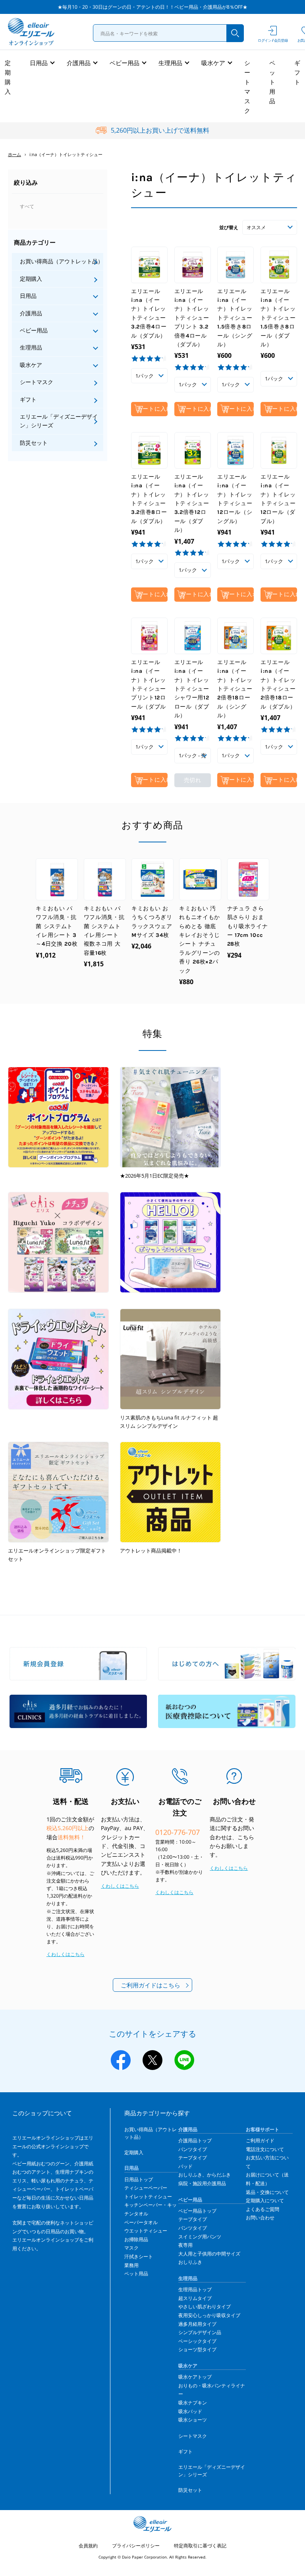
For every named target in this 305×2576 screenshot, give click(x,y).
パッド (185, 2166)
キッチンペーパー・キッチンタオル (151, 2209)
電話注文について (265, 2149)
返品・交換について (267, 2192)
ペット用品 (272, 82)
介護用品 (79, 63)
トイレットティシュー (148, 2197)
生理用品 (170, 63)
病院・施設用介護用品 (202, 2183)
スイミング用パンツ (200, 2237)
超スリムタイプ (195, 2298)
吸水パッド (190, 2411)
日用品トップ (139, 2179)
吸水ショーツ (193, 2420)
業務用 (131, 2265)
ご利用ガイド (260, 2141)
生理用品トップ (195, 2289)
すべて (27, 206)
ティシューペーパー (146, 2188)
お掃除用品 (136, 2239)
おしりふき (190, 2262)
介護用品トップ (195, 2141)
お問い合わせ (260, 2218)
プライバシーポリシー (136, 2546)
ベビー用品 (125, 63)
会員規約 (88, 2546)
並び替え (229, 227)
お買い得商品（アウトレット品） (62, 261)
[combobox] (168, 33)
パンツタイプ (193, 2149)
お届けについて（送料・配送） (267, 2179)
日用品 (39, 63)
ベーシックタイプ (197, 2341)
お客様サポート (263, 2129)
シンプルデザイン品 (200, 2332)
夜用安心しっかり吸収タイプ (209, 2315)
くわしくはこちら (66, 1954)
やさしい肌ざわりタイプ (205, 2307)
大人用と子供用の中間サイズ (209, 2254)
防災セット (34, 443)
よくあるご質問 (263, 2209)
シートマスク (247, 87)
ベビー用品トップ (197, 2211)
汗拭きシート (139, 2256)
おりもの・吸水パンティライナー (212, 2390)
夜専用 (185, 2245)
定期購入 (8, 77)
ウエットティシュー (146, 2231)
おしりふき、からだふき (205, 2175)
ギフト (297, 72)
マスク (131, 2248)
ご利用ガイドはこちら (151, 1985)
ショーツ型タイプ (197, 2349)
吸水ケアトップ (195, 2377)
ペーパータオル (141, 2222)
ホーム (14, 154)
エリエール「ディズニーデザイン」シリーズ (59, 421)
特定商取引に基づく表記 (200, 2546)
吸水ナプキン (193, 2403)
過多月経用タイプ (197, 2324)
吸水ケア (213, 63)
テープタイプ (193, 2158)
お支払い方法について (267, 2162)
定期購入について (265, 2200)
